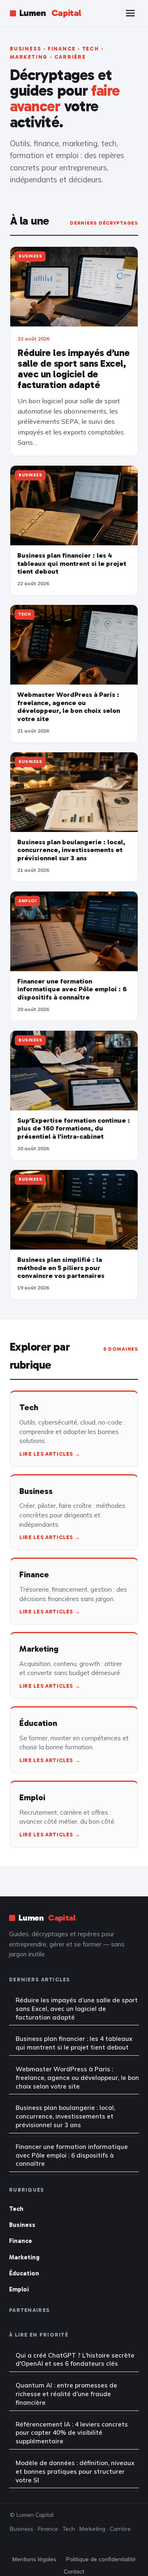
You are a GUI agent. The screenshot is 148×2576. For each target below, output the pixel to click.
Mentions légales (34, 2559)
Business (22, 2225)
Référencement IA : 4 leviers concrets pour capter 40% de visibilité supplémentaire (72, 2433)
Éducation (24, 2273)
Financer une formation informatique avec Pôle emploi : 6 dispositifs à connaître (72, 2155)
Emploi (19, 2289)
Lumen (50, 13)
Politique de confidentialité (101, 2559)
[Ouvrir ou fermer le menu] (130, 13)
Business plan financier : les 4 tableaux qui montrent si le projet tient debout (74, 2043)
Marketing (24, 2257)
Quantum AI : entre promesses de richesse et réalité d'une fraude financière (66, 2394)
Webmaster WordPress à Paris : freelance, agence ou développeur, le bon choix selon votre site (77, 2078)
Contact (74, 2571)
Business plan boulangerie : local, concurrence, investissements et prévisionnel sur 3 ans (65, 2116)
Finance (21, 2241)
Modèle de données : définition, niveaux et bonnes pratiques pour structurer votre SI (75, 2471)
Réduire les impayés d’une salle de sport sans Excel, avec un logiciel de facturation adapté (77, 2009)
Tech (16, 2209)
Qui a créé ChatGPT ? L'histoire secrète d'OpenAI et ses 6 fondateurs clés (75, 2360)
